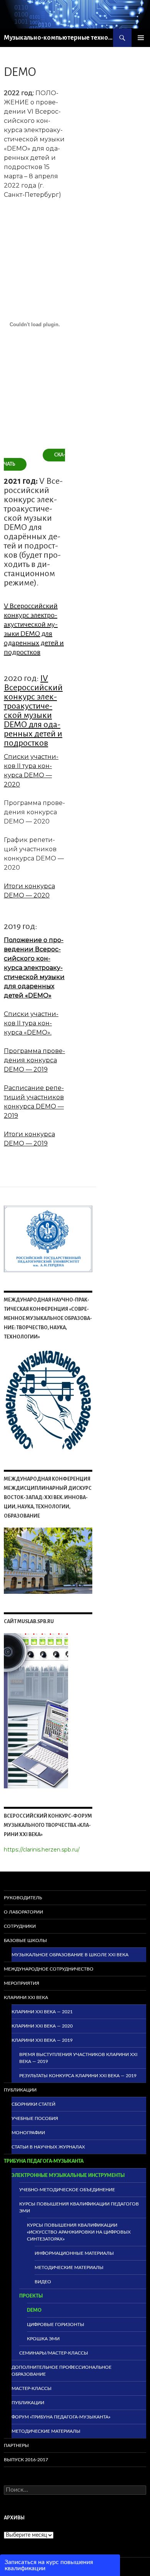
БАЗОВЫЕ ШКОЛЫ (25, 1940)
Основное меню (141, 38)
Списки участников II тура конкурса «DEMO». (31, 1023)
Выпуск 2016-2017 (26, 2460)
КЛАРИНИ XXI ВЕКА (26, 1997)
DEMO (34, 2310)
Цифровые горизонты (56, 2324)
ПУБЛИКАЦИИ (20, 2090)
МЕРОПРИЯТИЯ (22, 1983)
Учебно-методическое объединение (67, 2190)
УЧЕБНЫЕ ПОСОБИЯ (35, 2118)
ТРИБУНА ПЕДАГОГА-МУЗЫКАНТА (44, 2161)
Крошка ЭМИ (43, 2339)
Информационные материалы (74, 2253)
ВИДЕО (43, 2282)
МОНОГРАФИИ (28, 2133)
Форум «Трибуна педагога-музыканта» (61, 2417)
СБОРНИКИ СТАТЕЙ (33, 2104)
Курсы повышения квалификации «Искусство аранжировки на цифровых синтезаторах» (79, 2232)
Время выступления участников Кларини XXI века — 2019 (78, 2058)
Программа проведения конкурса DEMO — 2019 (34, 1060)
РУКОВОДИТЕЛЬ (23, 1898)
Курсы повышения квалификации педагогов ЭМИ (79, 2207)
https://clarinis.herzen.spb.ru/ (42, 1850)
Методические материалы (69, 2267)
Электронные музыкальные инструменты (68, 2175)
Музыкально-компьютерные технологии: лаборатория (58, 38)
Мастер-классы (32, 2388)
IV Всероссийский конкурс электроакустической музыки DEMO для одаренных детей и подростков (33, 711)
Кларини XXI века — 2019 (42, 2040)
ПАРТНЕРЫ (16, 2445)
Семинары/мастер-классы (54, 2353)
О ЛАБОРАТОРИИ (23, 1912)
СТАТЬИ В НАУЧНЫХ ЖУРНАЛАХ (48, 2147)
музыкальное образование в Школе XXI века (70, 1955)
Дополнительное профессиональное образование (62, 2371)
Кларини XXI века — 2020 (42, 2026)
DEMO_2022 (22, 453)
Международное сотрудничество (49, 1969)
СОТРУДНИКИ (20, 1926)
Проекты (31, 2296)
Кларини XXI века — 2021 (42, 2012)
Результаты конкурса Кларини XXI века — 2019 (78, 2076)
